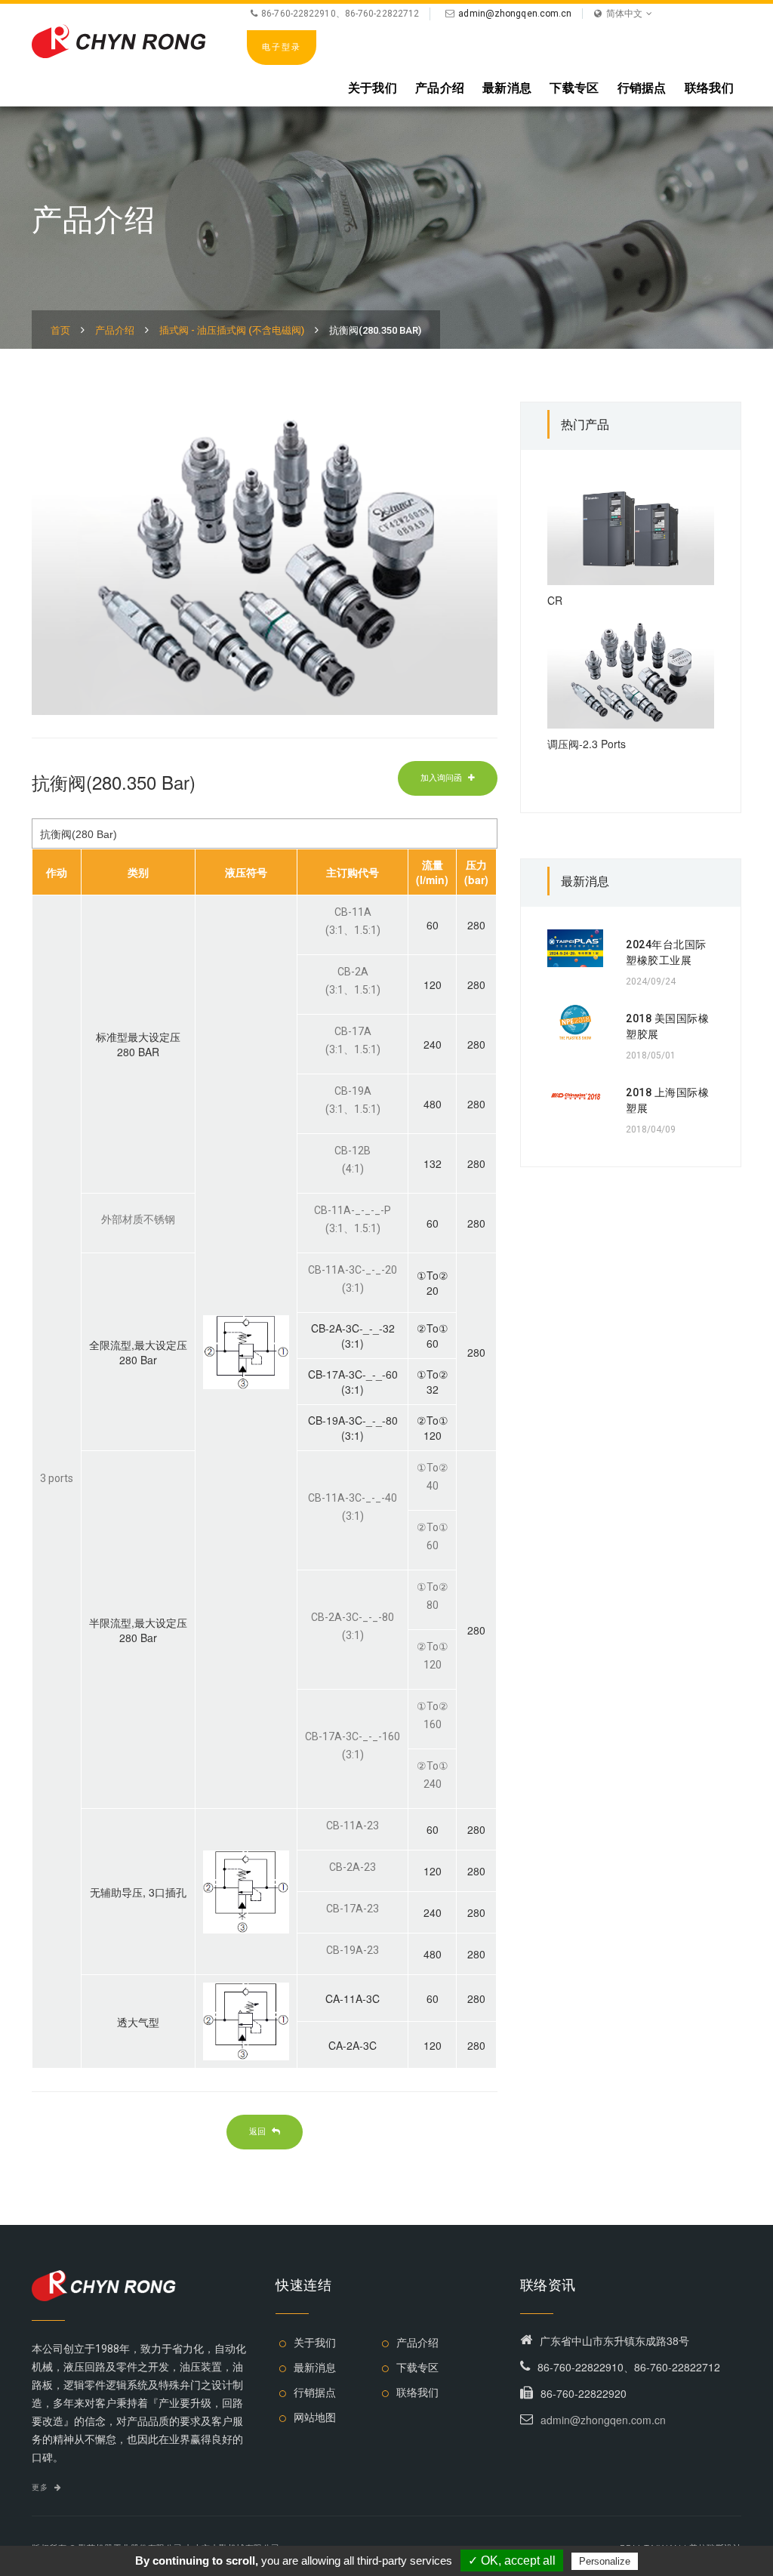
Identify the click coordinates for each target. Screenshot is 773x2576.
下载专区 (574, 88)
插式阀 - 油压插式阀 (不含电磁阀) (232, 330)
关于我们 (373, 88)
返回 (259, 2131)
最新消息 (507, 88)
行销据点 (642, 88)
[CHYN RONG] (119, 39)
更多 (41, 2487)
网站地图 (315, 2417)
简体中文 (624, 14)
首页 (60, 330)
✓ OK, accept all (512, 2561)
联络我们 (709, 88)
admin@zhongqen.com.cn (515, 14)
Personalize (605, 2561)
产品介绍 (440, 88)
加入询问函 (442, 778)
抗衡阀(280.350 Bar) (375, 330)
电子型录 (282, 47)
